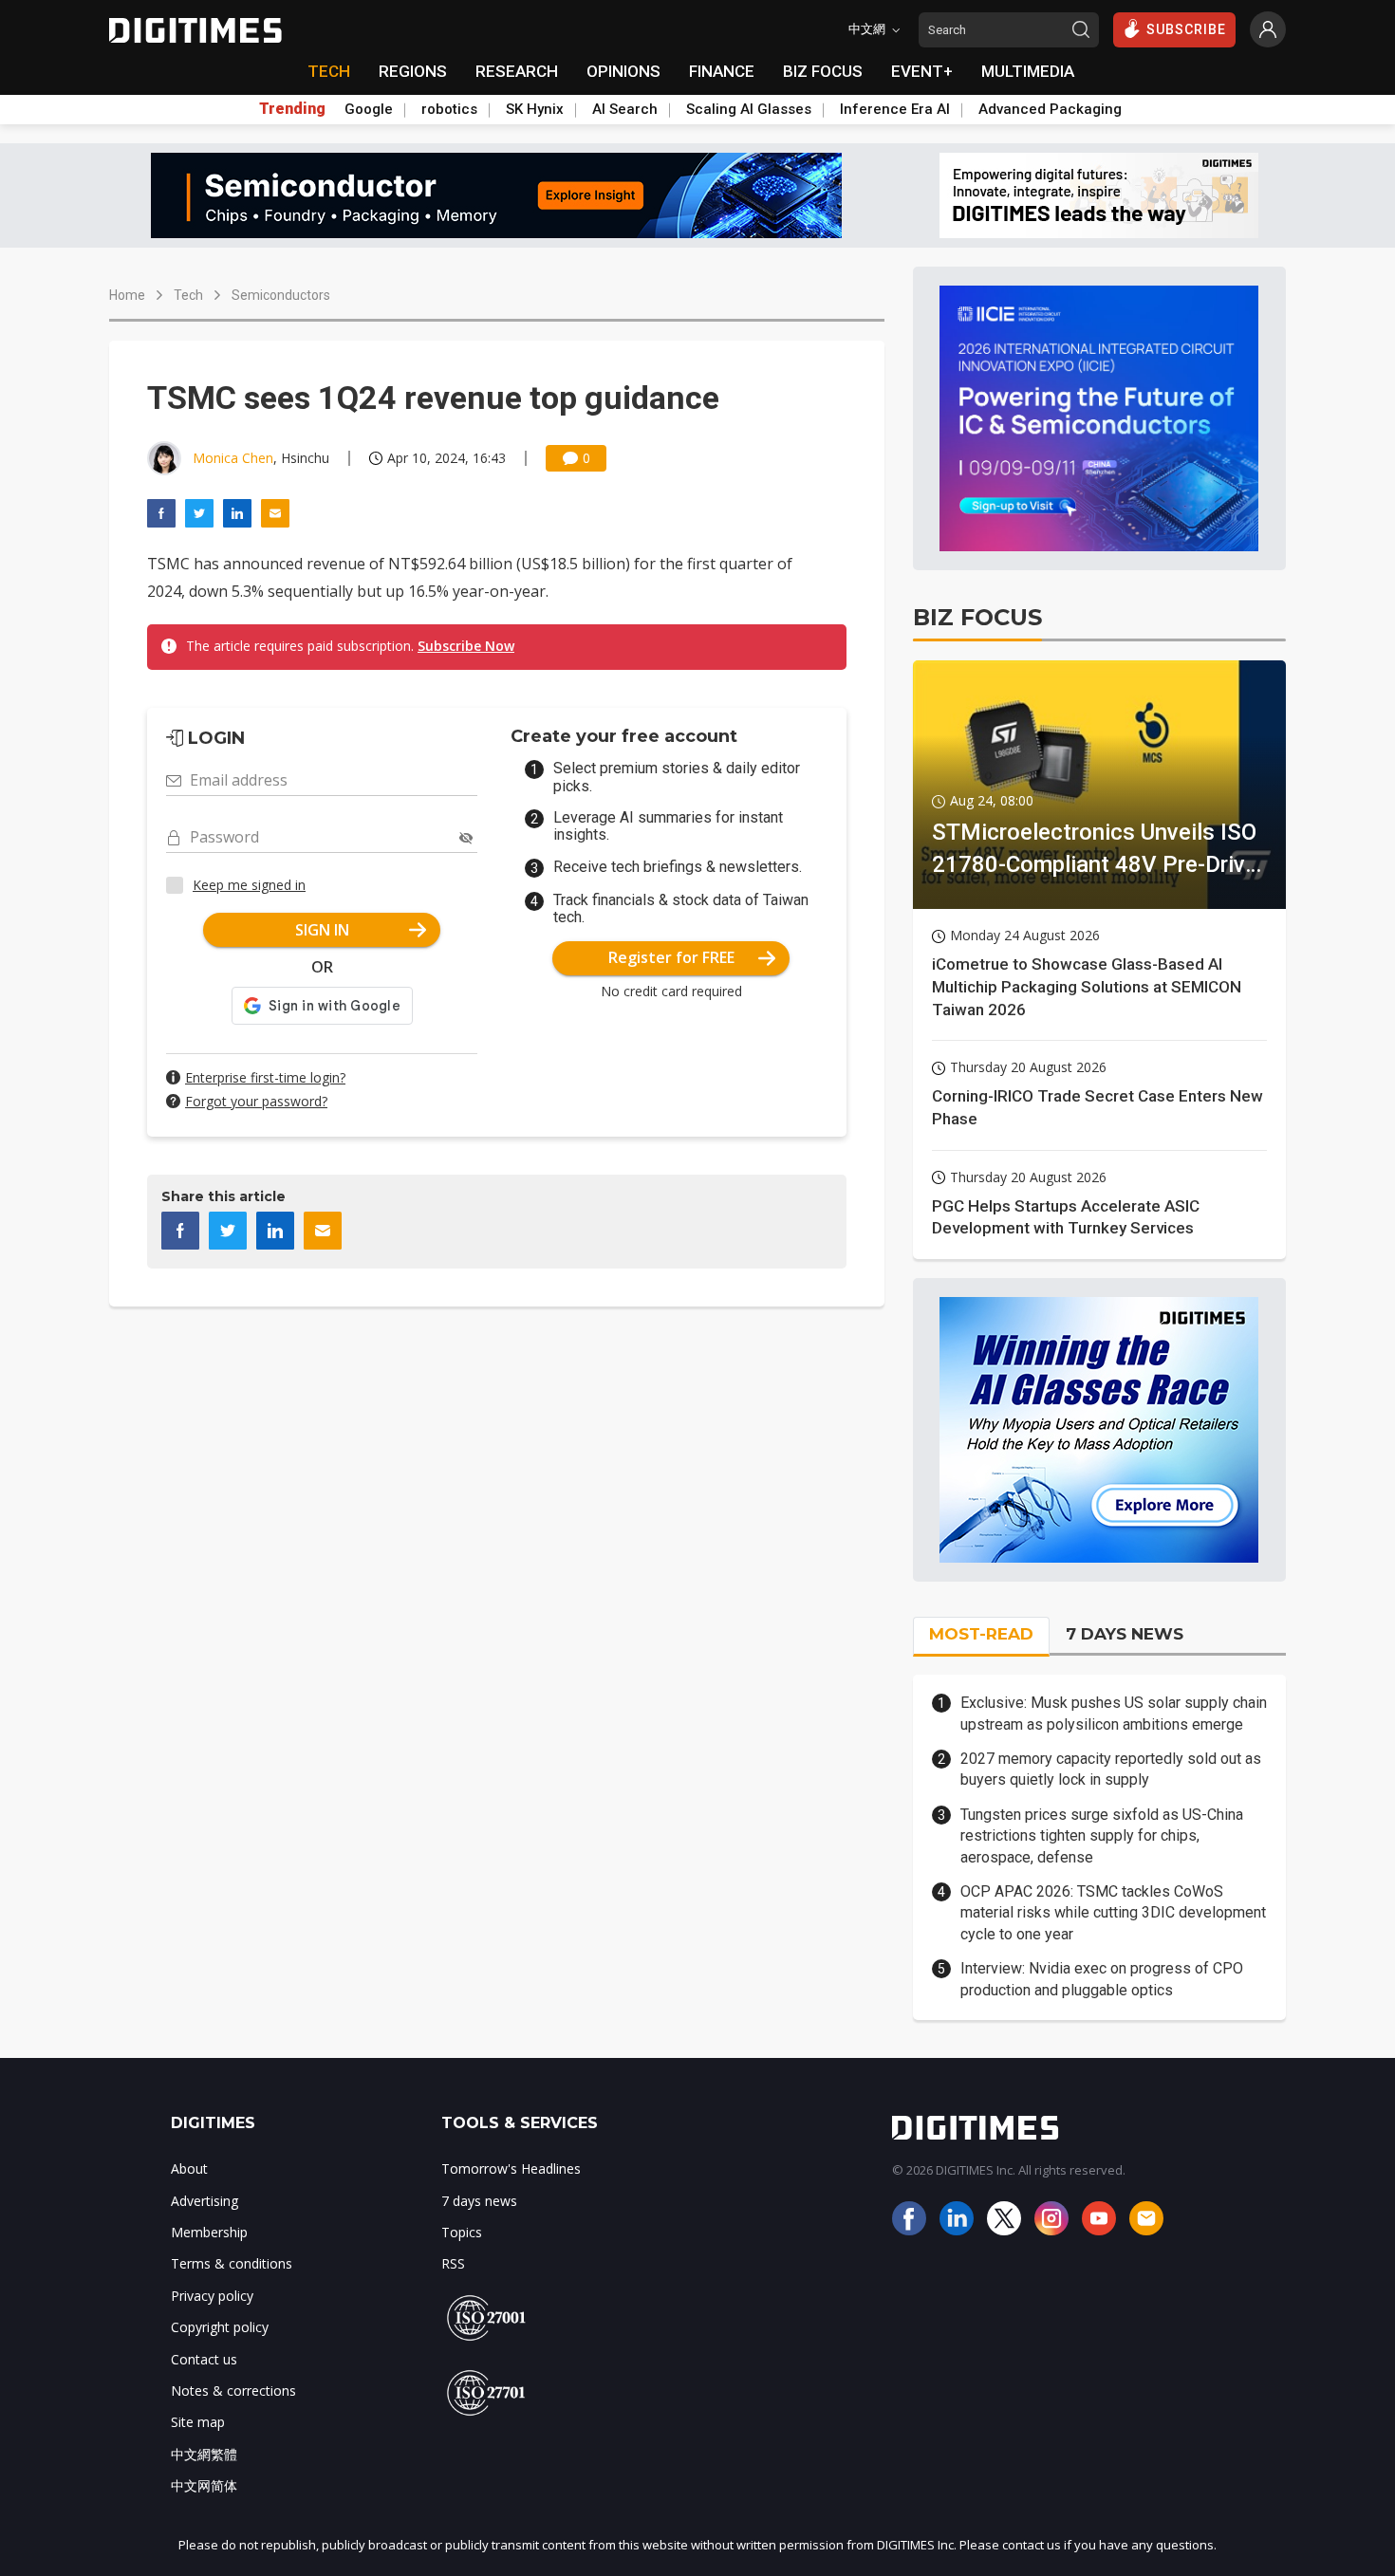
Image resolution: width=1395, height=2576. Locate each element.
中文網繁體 (204, 2454)
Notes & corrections (233, 2391)
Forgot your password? (256, 1101)
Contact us (204, 2359)
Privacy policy (212, 2296)
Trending (292, 109)
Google (369, 109)
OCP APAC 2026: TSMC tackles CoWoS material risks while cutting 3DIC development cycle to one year (1113, 1913)
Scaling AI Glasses (749, 109)
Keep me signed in (249, 885)
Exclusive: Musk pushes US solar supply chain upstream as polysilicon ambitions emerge (1114, 1713)
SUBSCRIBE (1186, 29)
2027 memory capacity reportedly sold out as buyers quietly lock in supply (1111, 1769)
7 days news (479, 2201)
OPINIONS (623, 71)
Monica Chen (233, 458)
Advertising (205, 2201)
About (189, 2168)
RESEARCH (517, 71)
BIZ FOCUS (823, 71)
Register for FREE (671, 957)
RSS (453, 2263)
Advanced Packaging (1050, 109)
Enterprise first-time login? (265, 1077)
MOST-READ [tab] (981, 1634)
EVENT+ (922, 71)
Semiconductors (281, 295)
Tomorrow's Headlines (511, 2168)
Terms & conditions (232, 2263)
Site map (198, 2422)
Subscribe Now (466, 646)
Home (127, 295)
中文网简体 (204, 2485)
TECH (329, 71)
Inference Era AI (895, 109)
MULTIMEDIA (1028, 71)
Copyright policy (220, 2327)
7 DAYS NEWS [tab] (1125, 1634)
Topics (462, 2232)
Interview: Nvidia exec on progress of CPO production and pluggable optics (1102, 1979)
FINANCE (722, 71)
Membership (209, 2232)
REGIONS (413, 71)
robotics (449, 109)
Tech (188, 295)
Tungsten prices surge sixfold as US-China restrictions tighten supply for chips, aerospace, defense (1102, 1836)
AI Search (625, 109)
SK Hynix (535, 109)
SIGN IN (322, 930)
